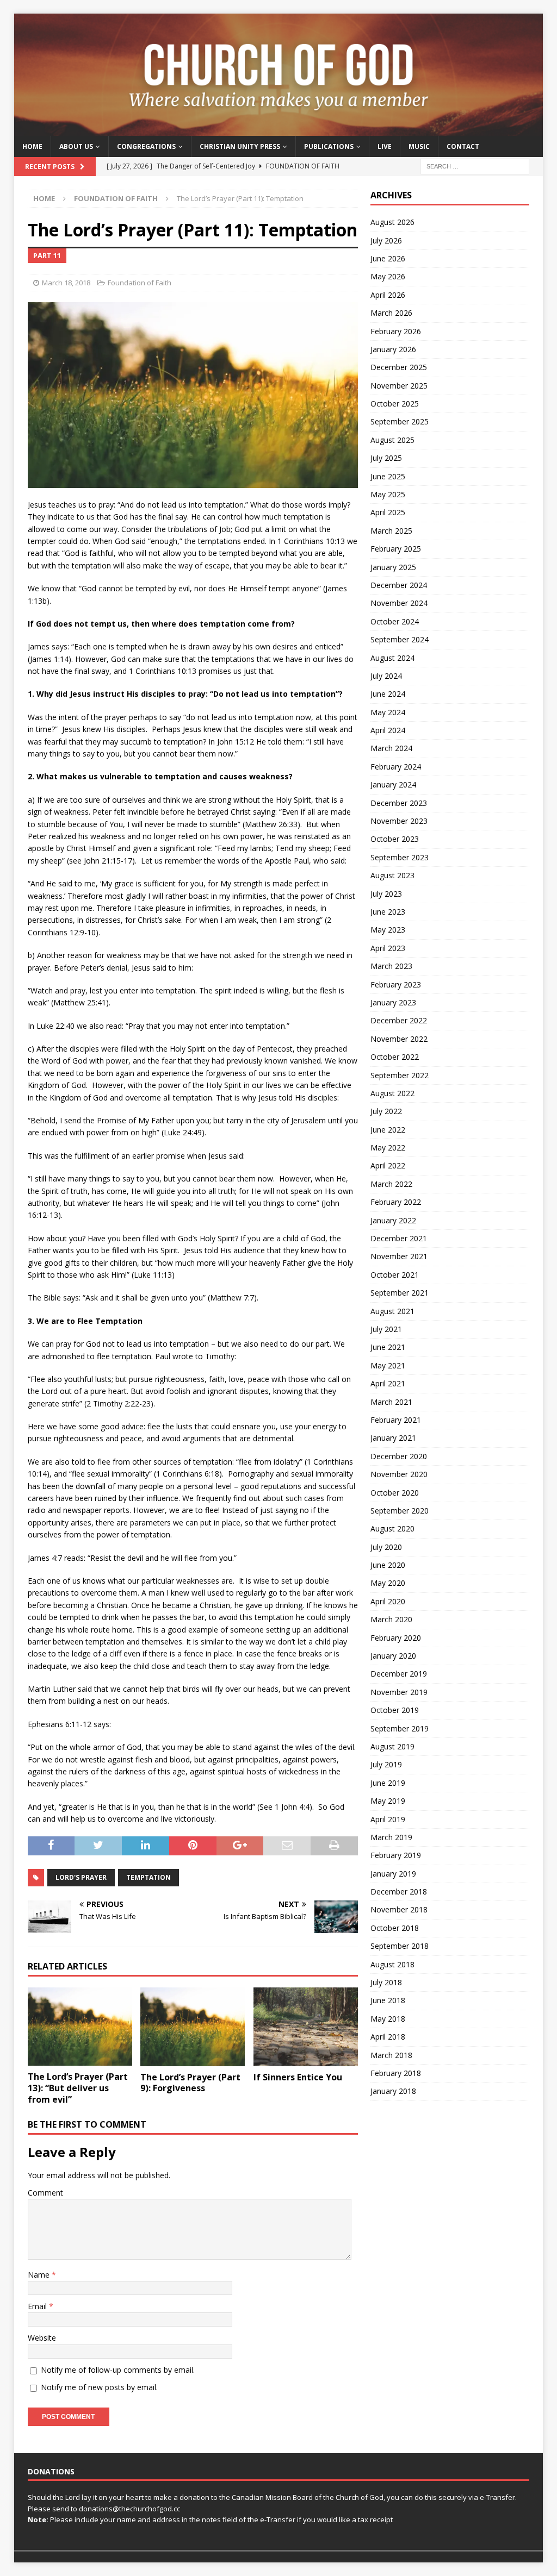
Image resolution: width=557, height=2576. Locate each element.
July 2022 (386, 1111)
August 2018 (392, 1964)
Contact (463, 146)
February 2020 (396, 1638)
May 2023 (388, 930)
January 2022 (393, 1220)
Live (385, 146)
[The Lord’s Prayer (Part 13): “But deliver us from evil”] (80, 2027)
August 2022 (392, 1093)
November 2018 (399, 1909)
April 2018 (388, 2037)
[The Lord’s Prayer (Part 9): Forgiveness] (193, 2027)
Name (40, 2275)
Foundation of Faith (140, 283)
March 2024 (391, 748)
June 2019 (388, 1783)
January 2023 (393, 1002)
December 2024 (399, 585)
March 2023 (391, 966)
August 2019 (392, 1746)
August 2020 (392, 1528)
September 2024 (400, 639)
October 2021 (395, 1275)
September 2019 (400, 1728)
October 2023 (395, 839)
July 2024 (386, 676)
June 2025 (388, 476)
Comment (45, 2193)
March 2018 (391, 2055)
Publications (329, 146)
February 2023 (396, 984)
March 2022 (391, 1184)
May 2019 (388, 1801)
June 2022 (388, 1130)
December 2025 (399, 367)
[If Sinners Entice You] (306, 2027)
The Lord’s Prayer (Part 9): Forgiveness (190, 2083)
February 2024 (396, 767)
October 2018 (395, 1928)
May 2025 (388, 494)
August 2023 (392, 875)
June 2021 (388, 1347)
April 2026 (388, 295)
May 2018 (388, 2019)
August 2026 (392, 222)
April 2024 (388, 730)
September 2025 (400, 421)
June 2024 (388, 694)
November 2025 (399, 386)
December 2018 (399, 1892)
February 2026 (396, 331)
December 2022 (399, 1020)
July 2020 (386, 1547)
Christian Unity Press (240, 146)
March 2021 (391, 1402)
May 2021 (388, 1365)
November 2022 (399, 1039)
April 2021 (388, 1383)
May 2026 (388, 276)
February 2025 (396, 549)
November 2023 (399, 821)
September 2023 (400, 857)
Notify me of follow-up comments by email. (118, 2370)
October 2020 (395, 1493)
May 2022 (388, 1148)
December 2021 (399, 1238)
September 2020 (400, 1511)
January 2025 (393, 567)
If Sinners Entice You (298, 2077)
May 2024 (388, 712)
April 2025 (388, 512)
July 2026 (386, 240)
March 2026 (391, 313)
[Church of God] (279, 130)
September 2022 (400, 1075)
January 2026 (393, 349)
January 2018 (393, 2091)
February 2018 (396, 2073)
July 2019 (386, 1764)
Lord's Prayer (81, 1877)
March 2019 (391, 1837)
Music (419, 146)
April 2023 (388, 948)
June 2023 (388, 912)
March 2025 (391, 531)
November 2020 (399, 1474)
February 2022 (396, 1202)
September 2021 (400, 1293)
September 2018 (400, 1946)
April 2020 (388, 1601)
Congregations (146, 146)
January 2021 (393, 1438)
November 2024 (399, 603)
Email (38, 2306)
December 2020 (399, 1456)
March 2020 (391, 1619)
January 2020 (393, 1656)
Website (42, 2338)
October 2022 (395, 1057)
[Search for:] (475, 166)
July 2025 (386, 458)
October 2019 (395, 1710)
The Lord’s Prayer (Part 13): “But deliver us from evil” (78, 2088)
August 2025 (392, 440)
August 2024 (392, 658)
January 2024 (393, 784)
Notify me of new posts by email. (99, 2387)
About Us (76, 146)
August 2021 (392, 1311)
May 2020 (388, 1583)
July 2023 (386, 894)
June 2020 (388, 1565)
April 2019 (388, 1819)
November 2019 (399, 1692)
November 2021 (399, 1256)
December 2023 (399, 803)
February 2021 (396, 1420)
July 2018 (386, 1982)
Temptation (148, 1877)
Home (32, 146)
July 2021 (386, 1329)
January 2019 (393, 1874)
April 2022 (388, 1165)
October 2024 (395, 621)
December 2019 (399, 1674)
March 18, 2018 (66, 283)
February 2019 (396, 1855)
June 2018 (388, 2000)
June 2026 (388, 258)
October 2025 (395, 404)
